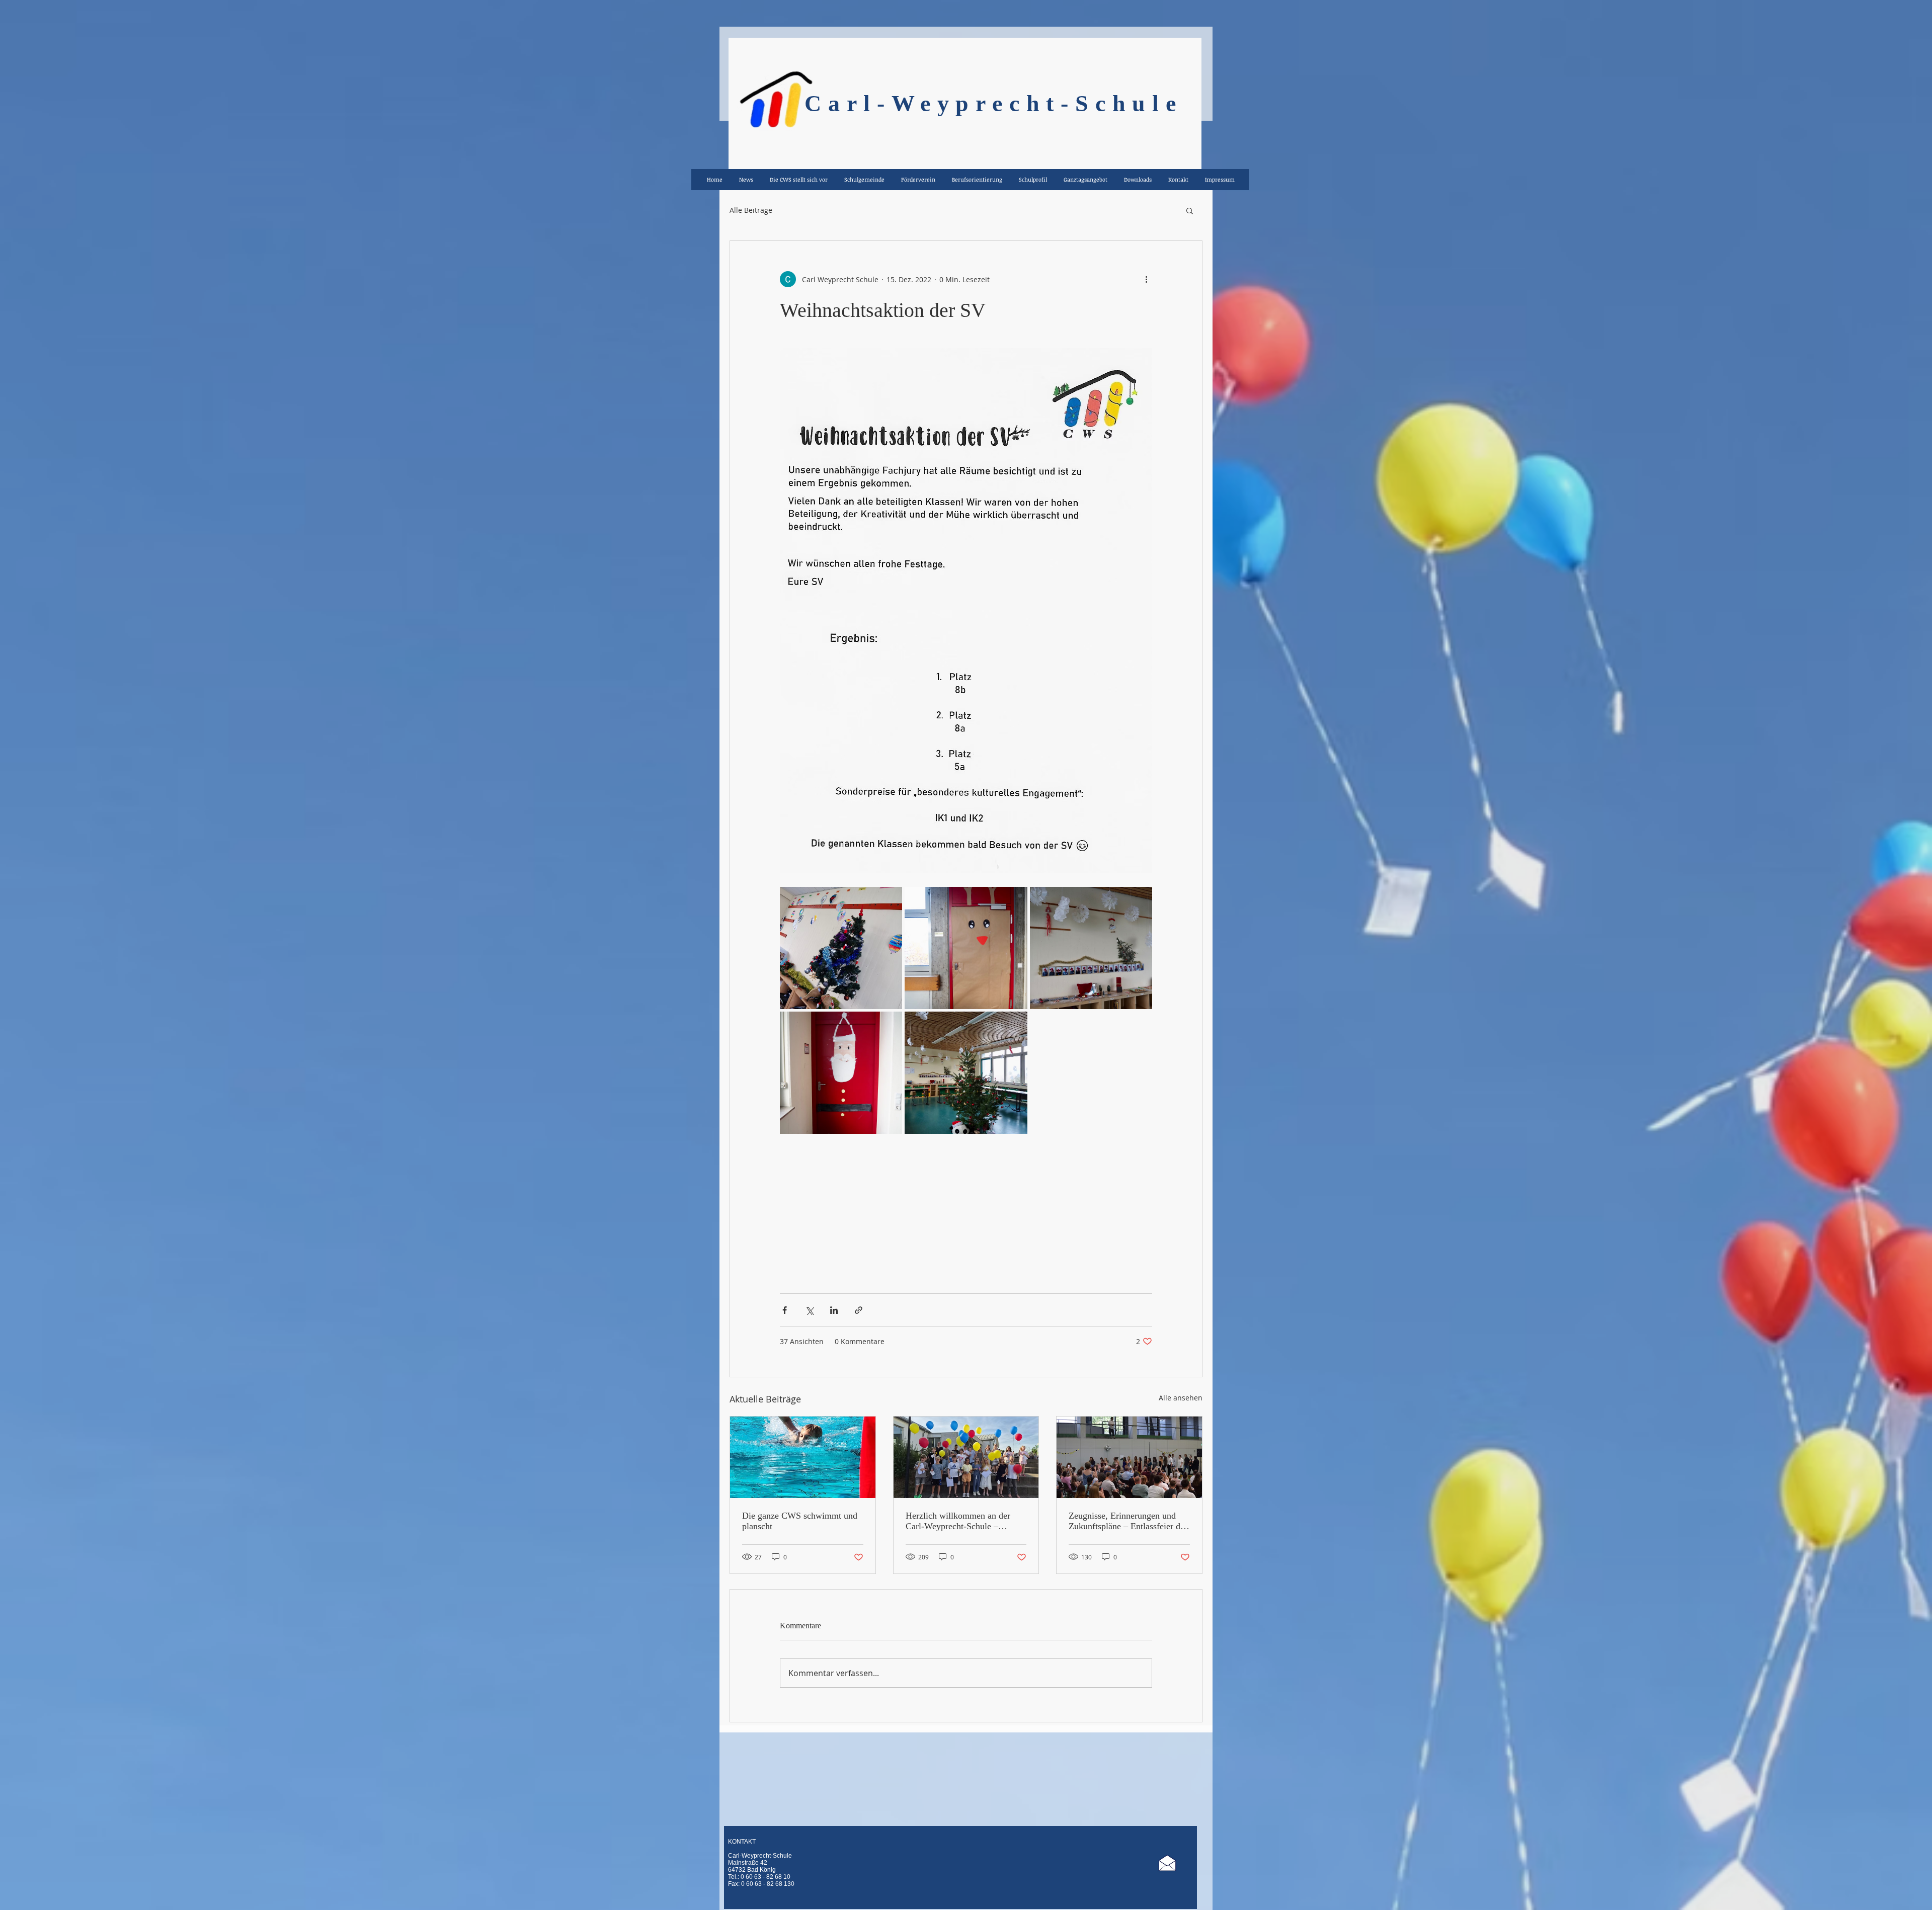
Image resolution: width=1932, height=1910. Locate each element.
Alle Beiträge (751, 210)
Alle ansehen (1181, 1398)
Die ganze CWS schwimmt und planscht (800, 1521)
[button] (1190, 210)
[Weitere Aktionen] (1146, 279)
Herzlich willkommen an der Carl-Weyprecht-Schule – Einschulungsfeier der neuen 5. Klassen (962, 1521)
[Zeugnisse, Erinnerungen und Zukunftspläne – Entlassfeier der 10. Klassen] (1129, 1457)
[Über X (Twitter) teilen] (809, 1310)
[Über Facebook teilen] (785, 1310)
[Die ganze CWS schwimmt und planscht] (803, 1457)
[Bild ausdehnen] (841, 948)
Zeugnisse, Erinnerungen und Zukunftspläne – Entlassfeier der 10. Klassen (1128, 1521)
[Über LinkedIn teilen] (834, 1310)
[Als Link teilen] (859, 1310)
